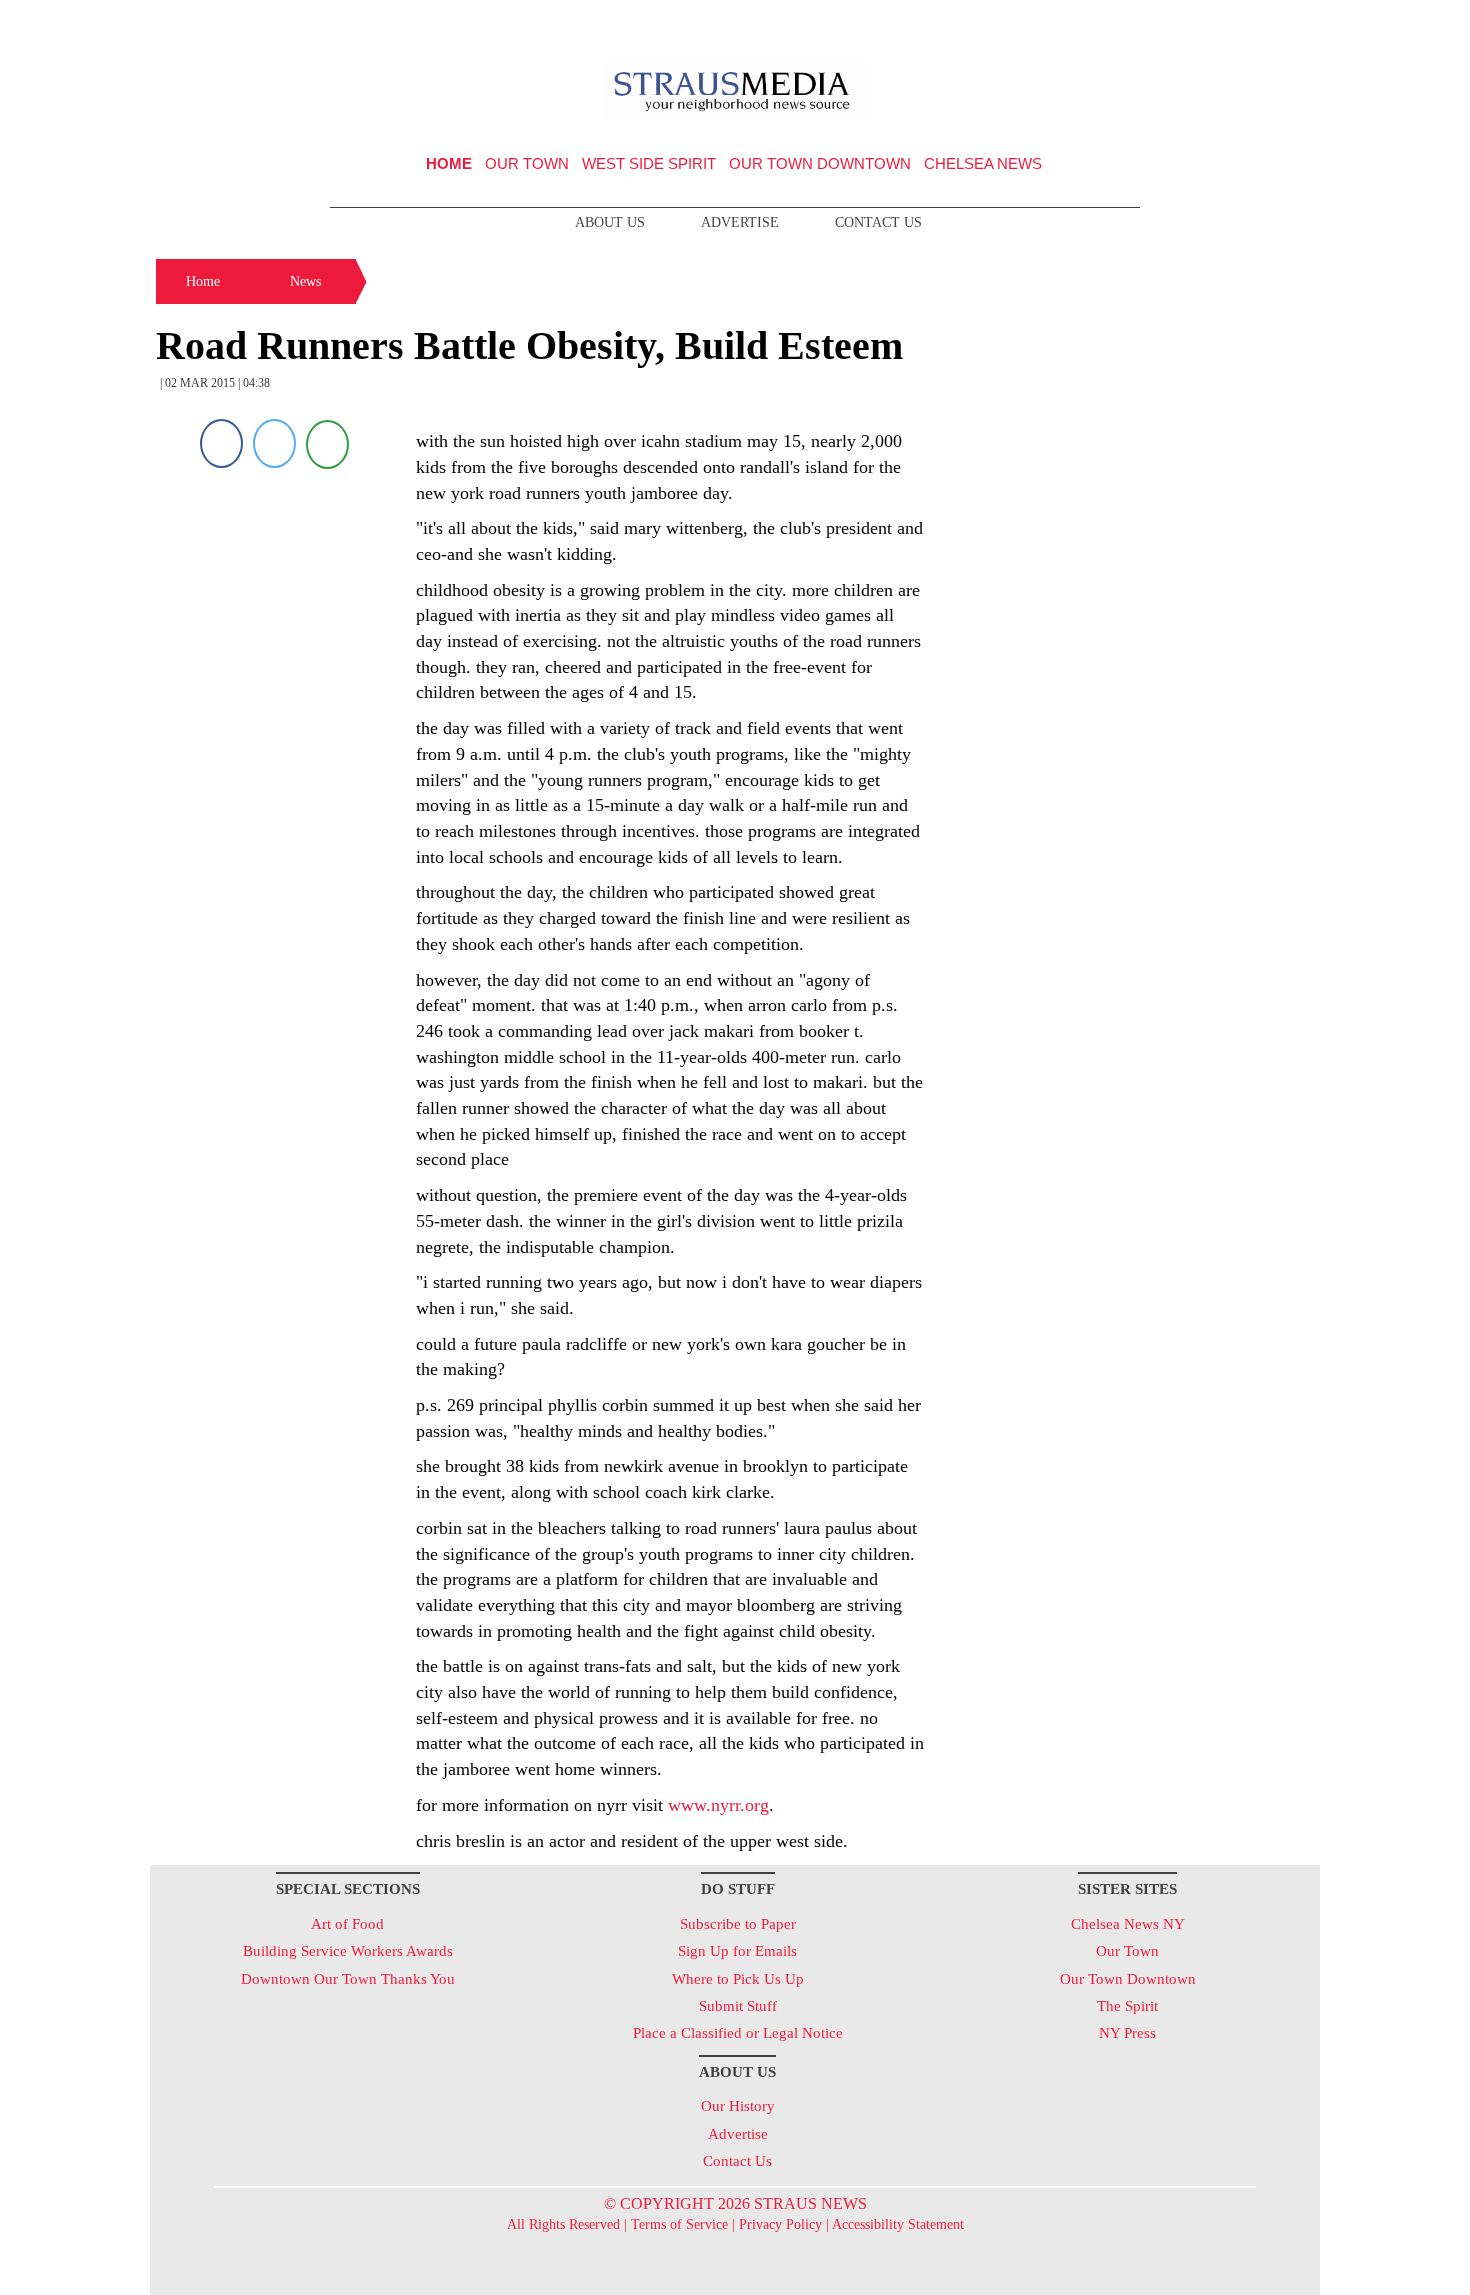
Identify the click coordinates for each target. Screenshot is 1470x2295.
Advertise (740, 222)
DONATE (1263, 23)
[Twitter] (274, 443)
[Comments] (327, 443)
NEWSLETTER (1148, 23)
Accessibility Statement (898, 2224)
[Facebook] (221, 443)
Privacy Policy (780, 2224)
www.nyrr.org (718, 1805)
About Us (610, 222)
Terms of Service (679, 2224)
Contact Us (878, 222)
